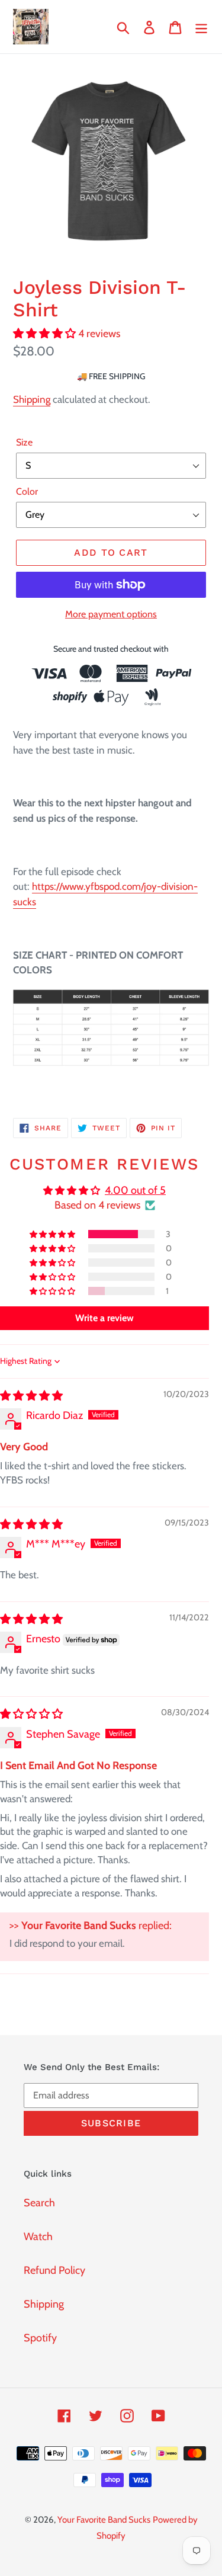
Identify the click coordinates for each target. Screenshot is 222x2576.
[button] (46, 334)
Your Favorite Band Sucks (104, 2520)
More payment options (111, 614)
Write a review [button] (104, 1318)
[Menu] (201, 27)
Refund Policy (54, 2270)
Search (39, 2203)
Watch (38, 2237)
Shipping (32, 399)
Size (24, 442)
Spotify (40, 2338)
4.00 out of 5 (135, 1190)
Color (27, 491)
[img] (31, 1396)
